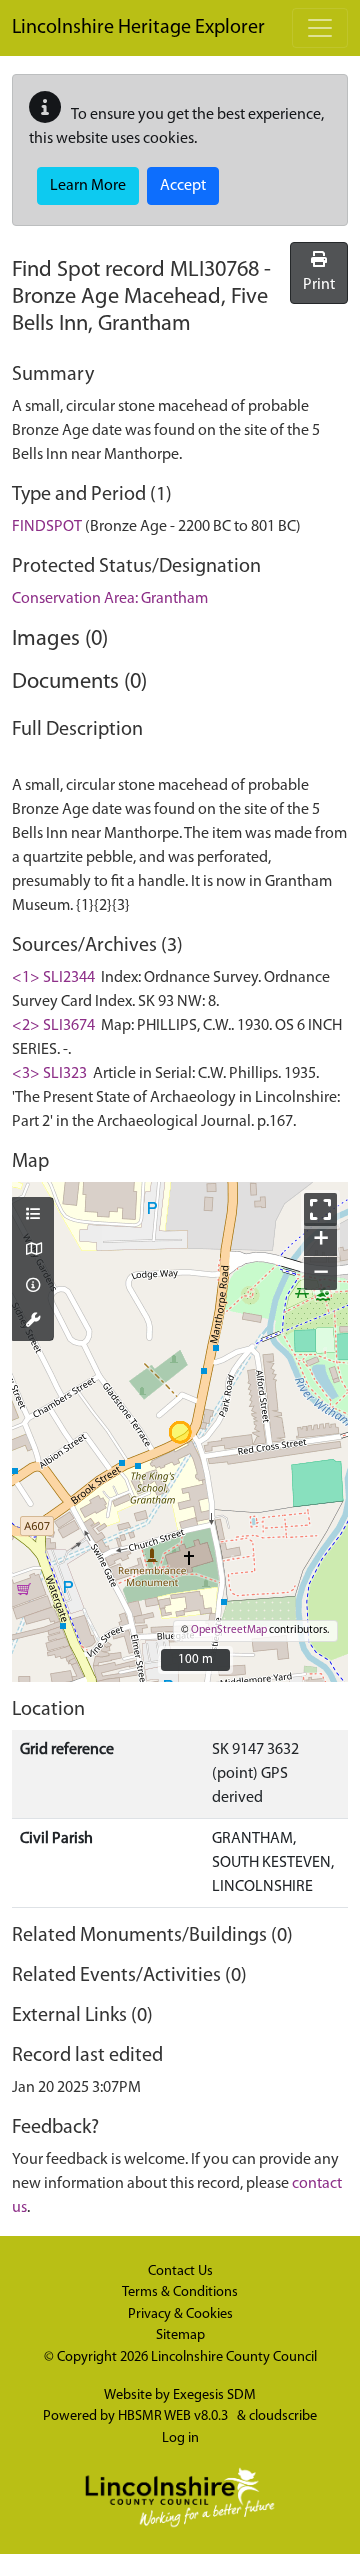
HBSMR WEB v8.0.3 (174, 2416)
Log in (180, 2438)
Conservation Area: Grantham (110, 599)
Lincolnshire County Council (234, 2357)
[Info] (33, 1287)
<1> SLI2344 (53, 978)
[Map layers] (33, 1216)
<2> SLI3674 (53, 1026)
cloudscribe (283, 2416)
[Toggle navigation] (320, 28)
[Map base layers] (33, 1251)
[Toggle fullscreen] (320, 1209)
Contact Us (180, 2271)
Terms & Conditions (180, 2292)
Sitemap (180, 2335)
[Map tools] (33, 1322)
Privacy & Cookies (180, 2314)
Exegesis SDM (214, 2395)
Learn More (88, 186)
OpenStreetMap (229, 1630)
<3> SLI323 (49, 1074)
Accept (183, 186)
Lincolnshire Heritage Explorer (138, 28)
